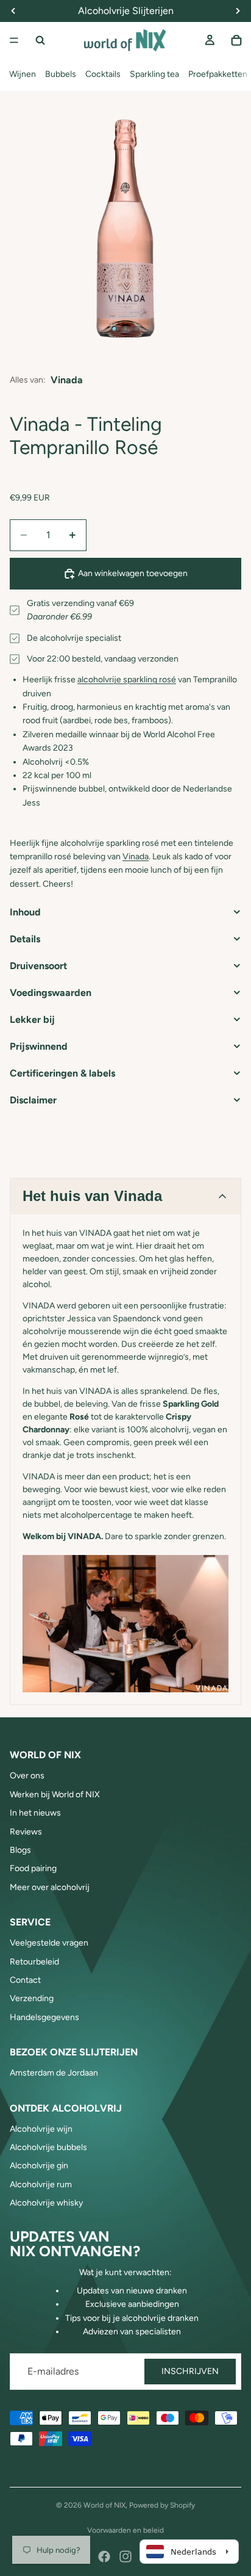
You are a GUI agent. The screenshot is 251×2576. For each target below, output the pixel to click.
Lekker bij (32, 1019)
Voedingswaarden (51, 993)
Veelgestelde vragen (49, 1943)
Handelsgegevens (44, 2017)
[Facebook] (104, 2556)
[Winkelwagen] (236, 40)
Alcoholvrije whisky (46, 2203)
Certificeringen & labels (62, 1073)
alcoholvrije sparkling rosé (127, 680)
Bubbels (61, 74)
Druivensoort (38, 966)
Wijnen (23, 74)
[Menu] (14, 40)
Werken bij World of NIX (55, 1795)
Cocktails (103, 74)
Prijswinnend (39, 1046)
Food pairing (33, 1868)
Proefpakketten (218, 74)
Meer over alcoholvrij (50, 1887)
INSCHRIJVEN (190, 2371)
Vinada (67, 380)
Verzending (32, 1998)
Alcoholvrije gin (39, 2166)
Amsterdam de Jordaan (54, 2073)
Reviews (26, 1832)
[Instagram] (125, 2556)
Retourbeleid (34, 1962)
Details (25, 939)
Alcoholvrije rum (41, 2185)
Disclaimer (33, 1100)
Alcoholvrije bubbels (48, 2147)
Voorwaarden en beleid (125, 2530)
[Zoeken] (40, 40)
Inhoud (25, 912)
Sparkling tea (154, 74)
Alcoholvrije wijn (41, 2129)
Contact (25, 1980)
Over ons (27, 1776)
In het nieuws (35, 1813)
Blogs (20, 1850)
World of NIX (104, 2505)
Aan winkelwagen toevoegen (133, 573)
